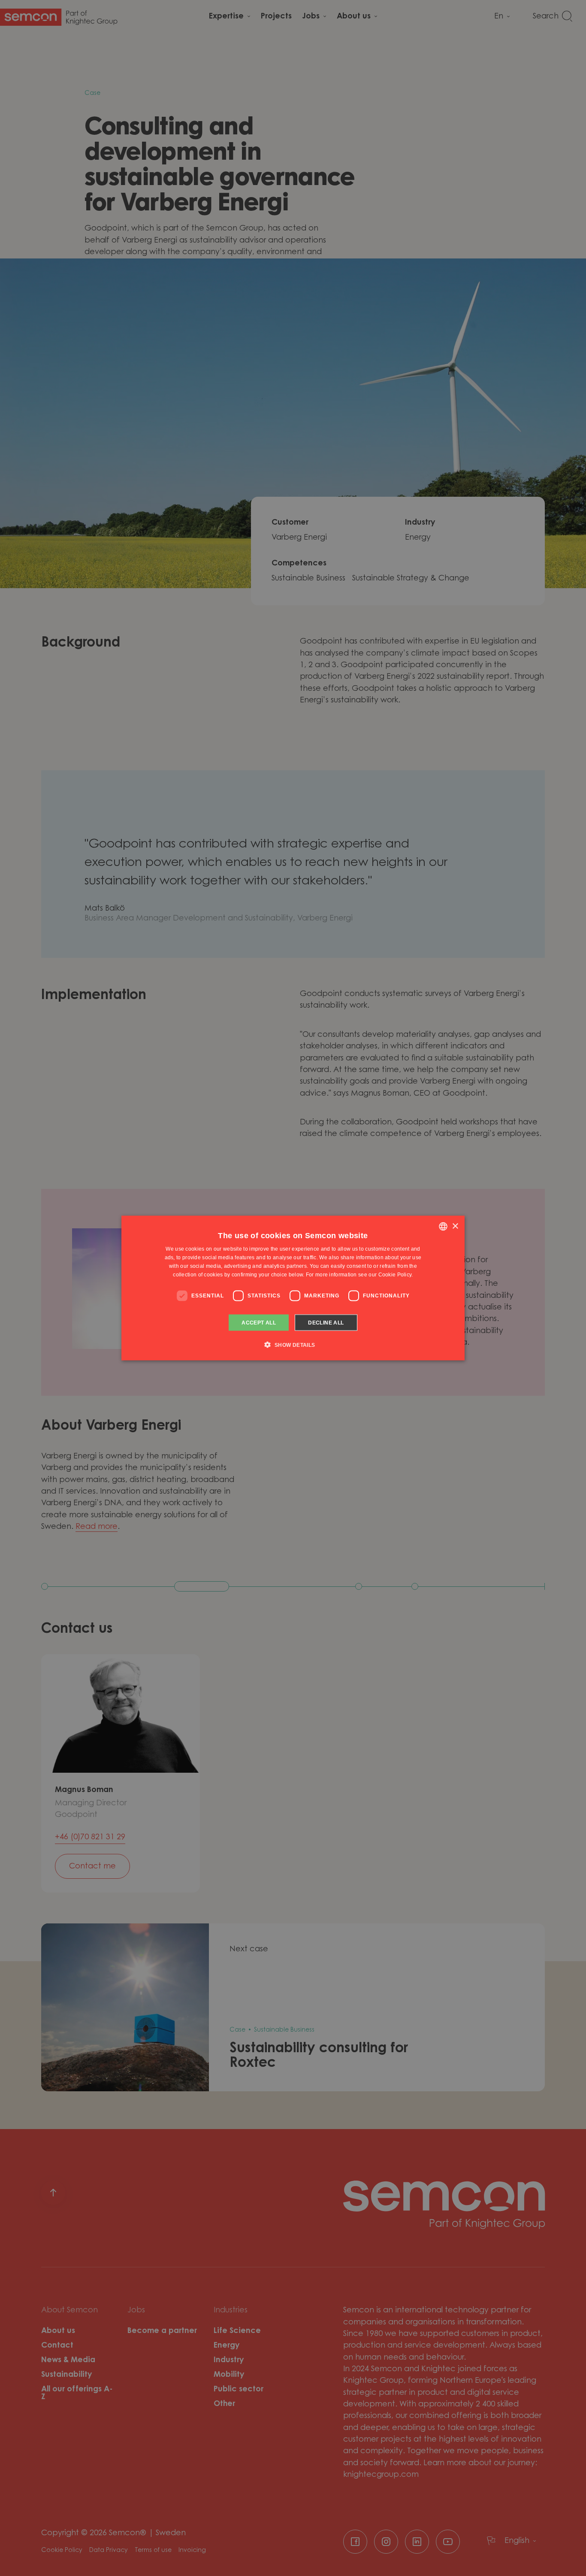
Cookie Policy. (396, 1274)
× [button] (455, 1226)
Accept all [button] (259, 1322)
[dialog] (293, 1288)
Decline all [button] (326, 1322)
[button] (293, 1344)
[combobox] (443, 1227)
